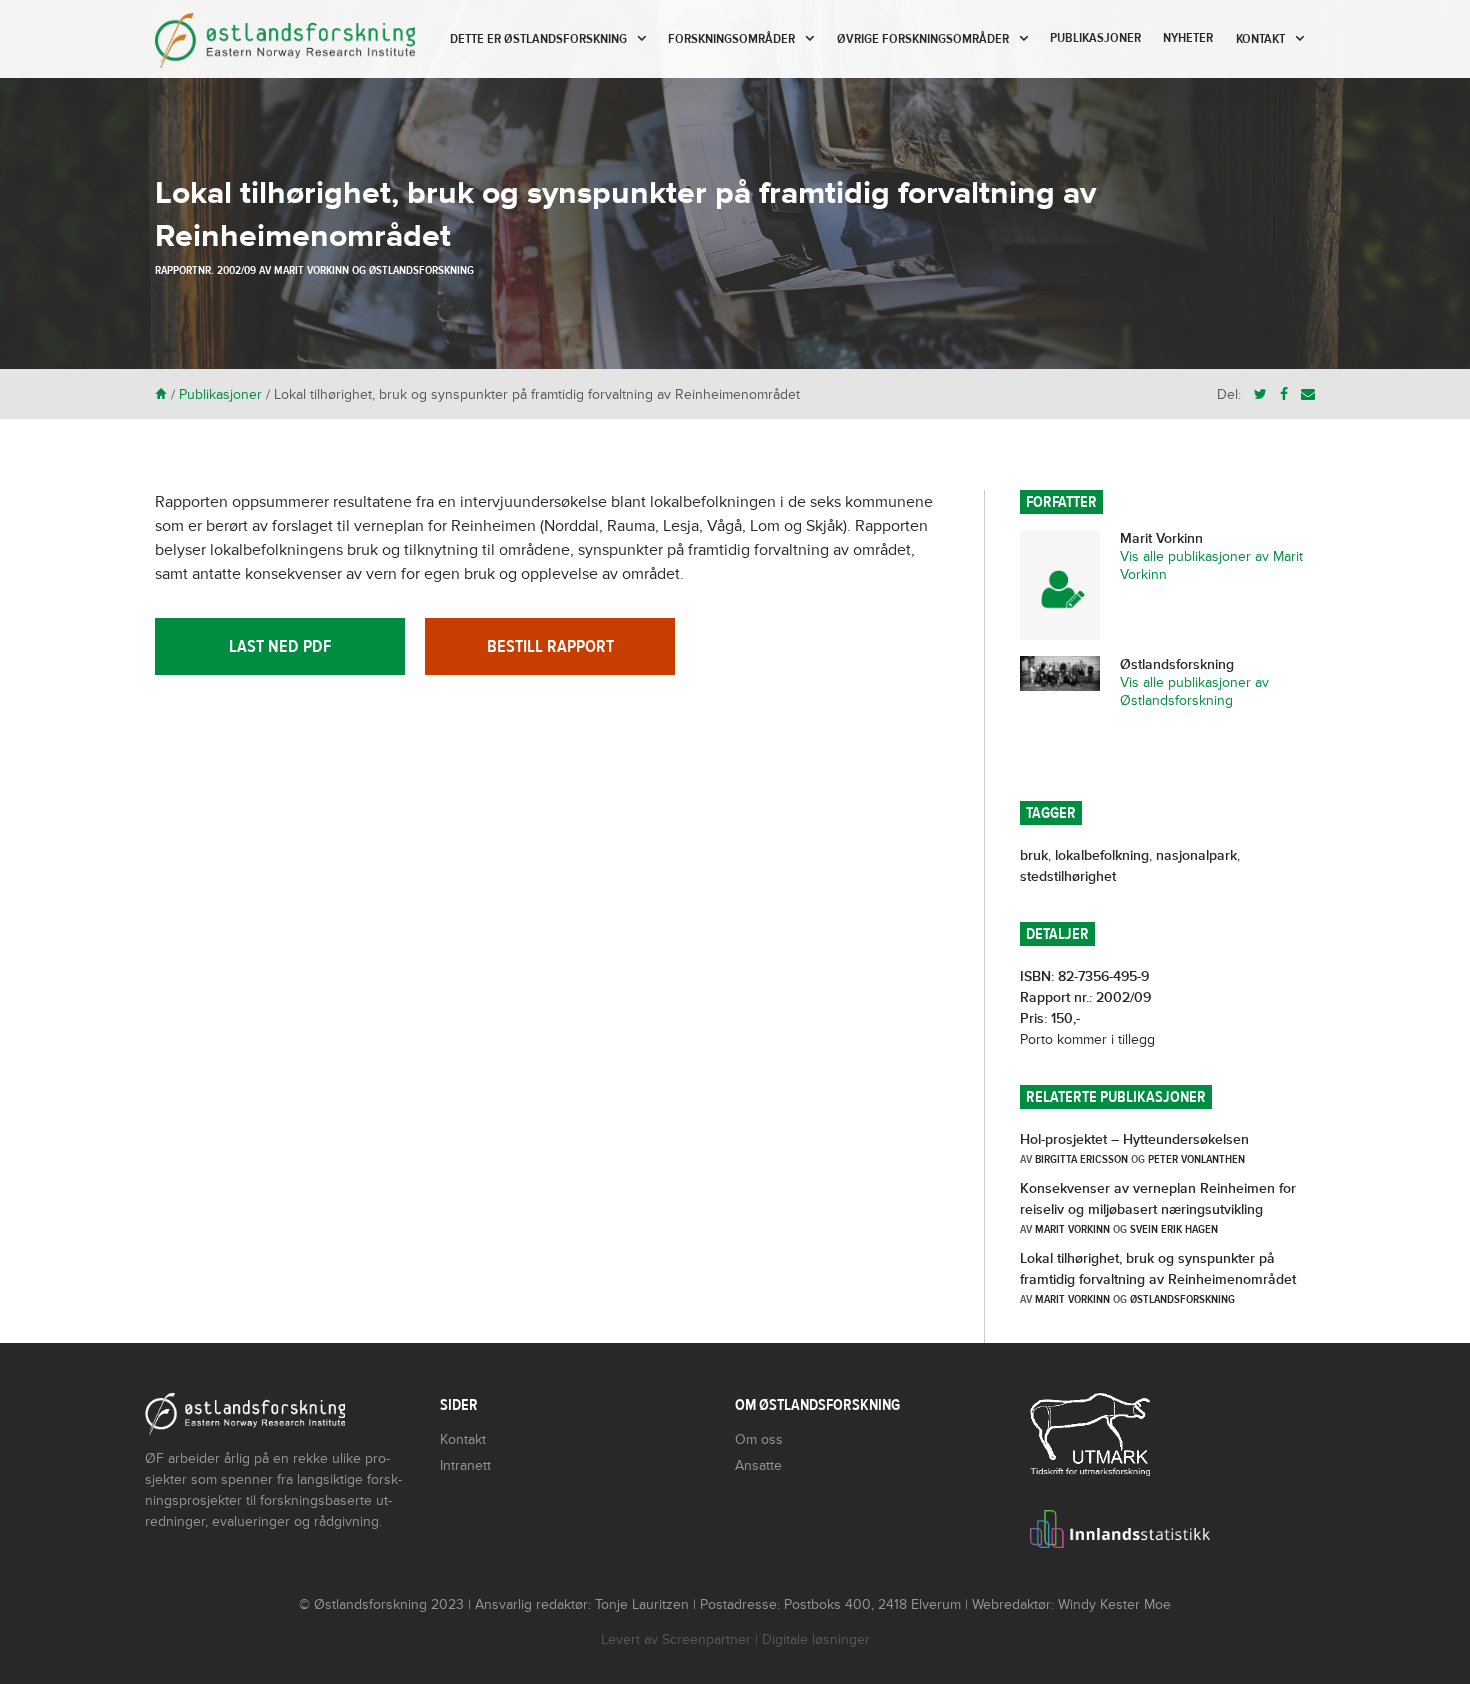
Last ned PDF (280, 646)
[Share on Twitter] (1260, 394)
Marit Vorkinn (311, 270)
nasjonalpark (1196, 855)
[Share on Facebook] (1284, 394)
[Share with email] (1308, 394)
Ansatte (758, 1465)
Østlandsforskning (421, 270)
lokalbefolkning (1102, 855)
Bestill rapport (550, 646)
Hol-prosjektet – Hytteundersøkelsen (1134, 1139)
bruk (1034, 855)
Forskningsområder (731, 39)
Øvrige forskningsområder (923, 39)
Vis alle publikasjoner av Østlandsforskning (1194, 691)
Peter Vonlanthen (1196, 1159)
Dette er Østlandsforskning (538, 39)
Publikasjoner (1095, 38)
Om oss (759, 1439)
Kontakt (1260, 39)
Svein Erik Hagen (1174, 1229)
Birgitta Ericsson (1081, 1159)
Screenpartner (706, 1639)
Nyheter (1188, 38)
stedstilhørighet (1068, 876)
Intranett (465, 1465)
